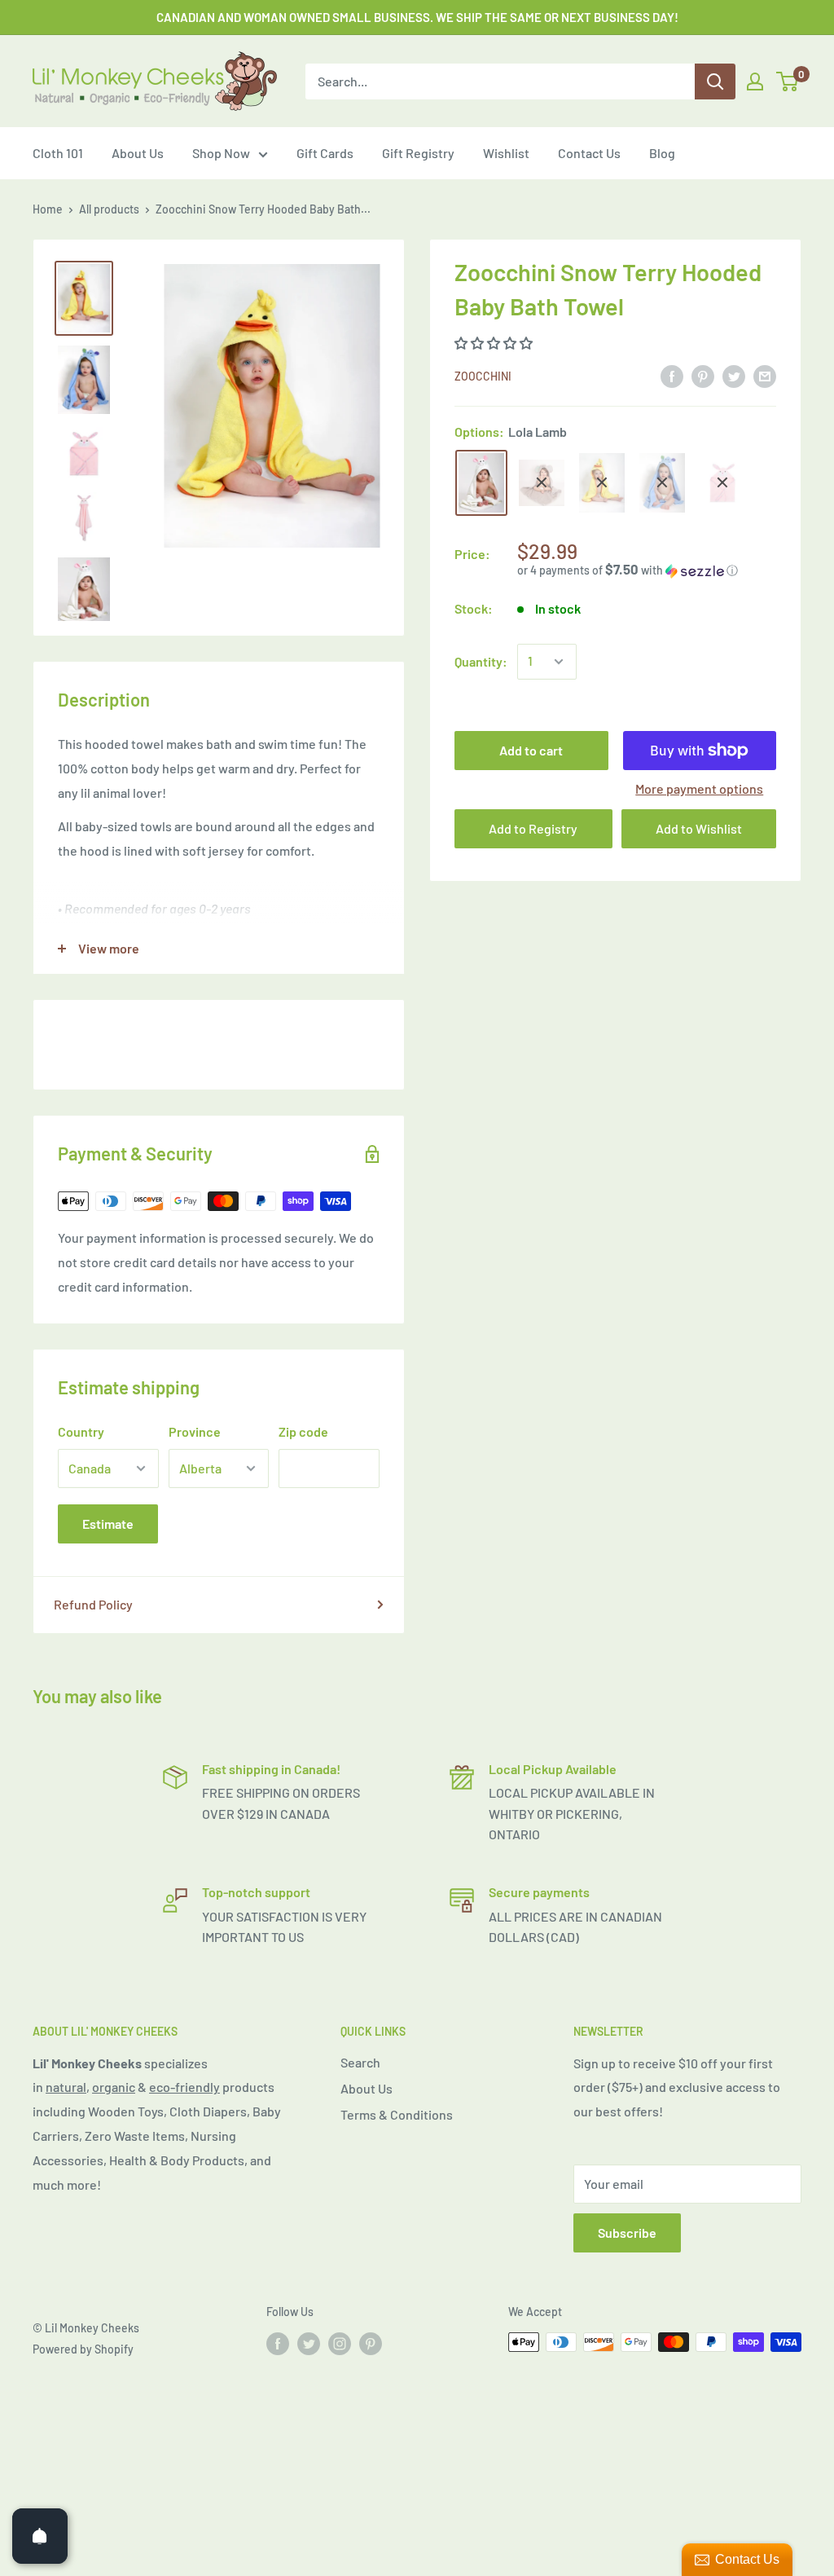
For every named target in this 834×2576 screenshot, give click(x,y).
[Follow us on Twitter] (309, 2344)
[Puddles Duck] (602, 483)
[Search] (715, 81)
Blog (662, 153)
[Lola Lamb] (481, 483)
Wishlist (506, 153)
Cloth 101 (58, 153)
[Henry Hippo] (662, 483)
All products (109, 209)
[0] (788, 81)
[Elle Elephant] (542, 483)
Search (360, 2062)
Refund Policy (93, 1604)
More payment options (699, 788)
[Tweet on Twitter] (734, 375)
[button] (495, 343)
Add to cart (531, 750)
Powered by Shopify (83, 2349)
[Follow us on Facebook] (278, 2344)
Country (81, 1431)
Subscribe (627, 2233)
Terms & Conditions (397, 2114)
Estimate (108, 1524)
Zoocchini (483, 376)
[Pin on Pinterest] (703, 375)
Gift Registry (418, 153)
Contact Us (589, 153)
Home (48, 209)
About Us (138, 153)
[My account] (755, 81)
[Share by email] (765, 375)
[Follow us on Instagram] (340, 2344)
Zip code (303, 1431)
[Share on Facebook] (672, 375)
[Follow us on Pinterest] (371, 2344)
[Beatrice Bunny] (722, 482)
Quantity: (481, 661)
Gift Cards (325, 153)
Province (195, 1431)
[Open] (40, 2536)
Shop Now (221, 153)
